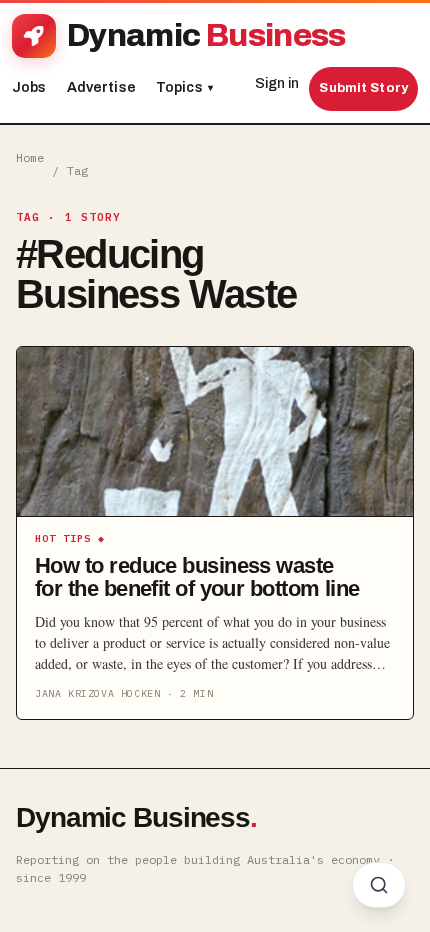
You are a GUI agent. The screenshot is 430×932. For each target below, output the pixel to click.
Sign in (277, 83)
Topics (184, 87)
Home (30, 157)
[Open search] (379, 885)
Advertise (101, 87)
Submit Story (363, 88)
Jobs (29, 87)
